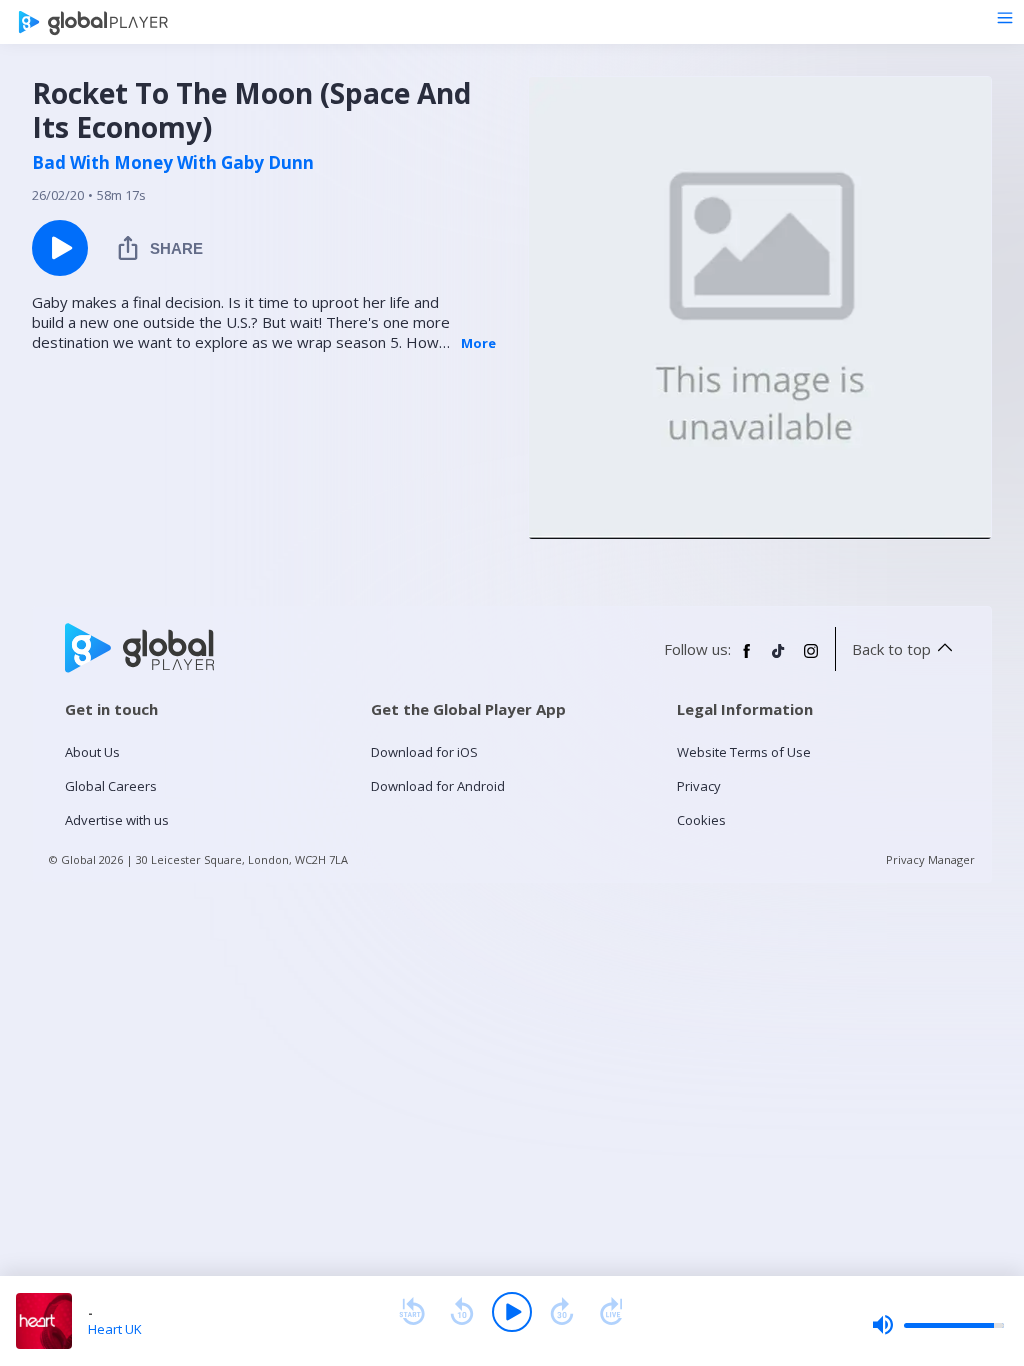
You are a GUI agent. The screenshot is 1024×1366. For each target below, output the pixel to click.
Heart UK (115, 1329)
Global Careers (111, 786)
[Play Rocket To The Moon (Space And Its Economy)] (60, 248)
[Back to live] (612, 1312)
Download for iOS (424, 752)
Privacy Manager (930, 859)
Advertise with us (117, 820)
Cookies (701, 820)
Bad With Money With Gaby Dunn (173, 163)
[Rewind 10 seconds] (462, 1312)
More (478, 343)
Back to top (891, 649)
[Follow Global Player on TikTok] (779, 659)
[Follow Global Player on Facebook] (747, 659)
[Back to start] (412, 1312)
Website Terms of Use (744, 752)
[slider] (938, 1325)
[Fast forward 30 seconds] (562, 1312)
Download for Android (438, 786)
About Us (92, 752)
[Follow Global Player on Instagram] (811, 659)
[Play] (512, 1312)
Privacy (699, 786)
